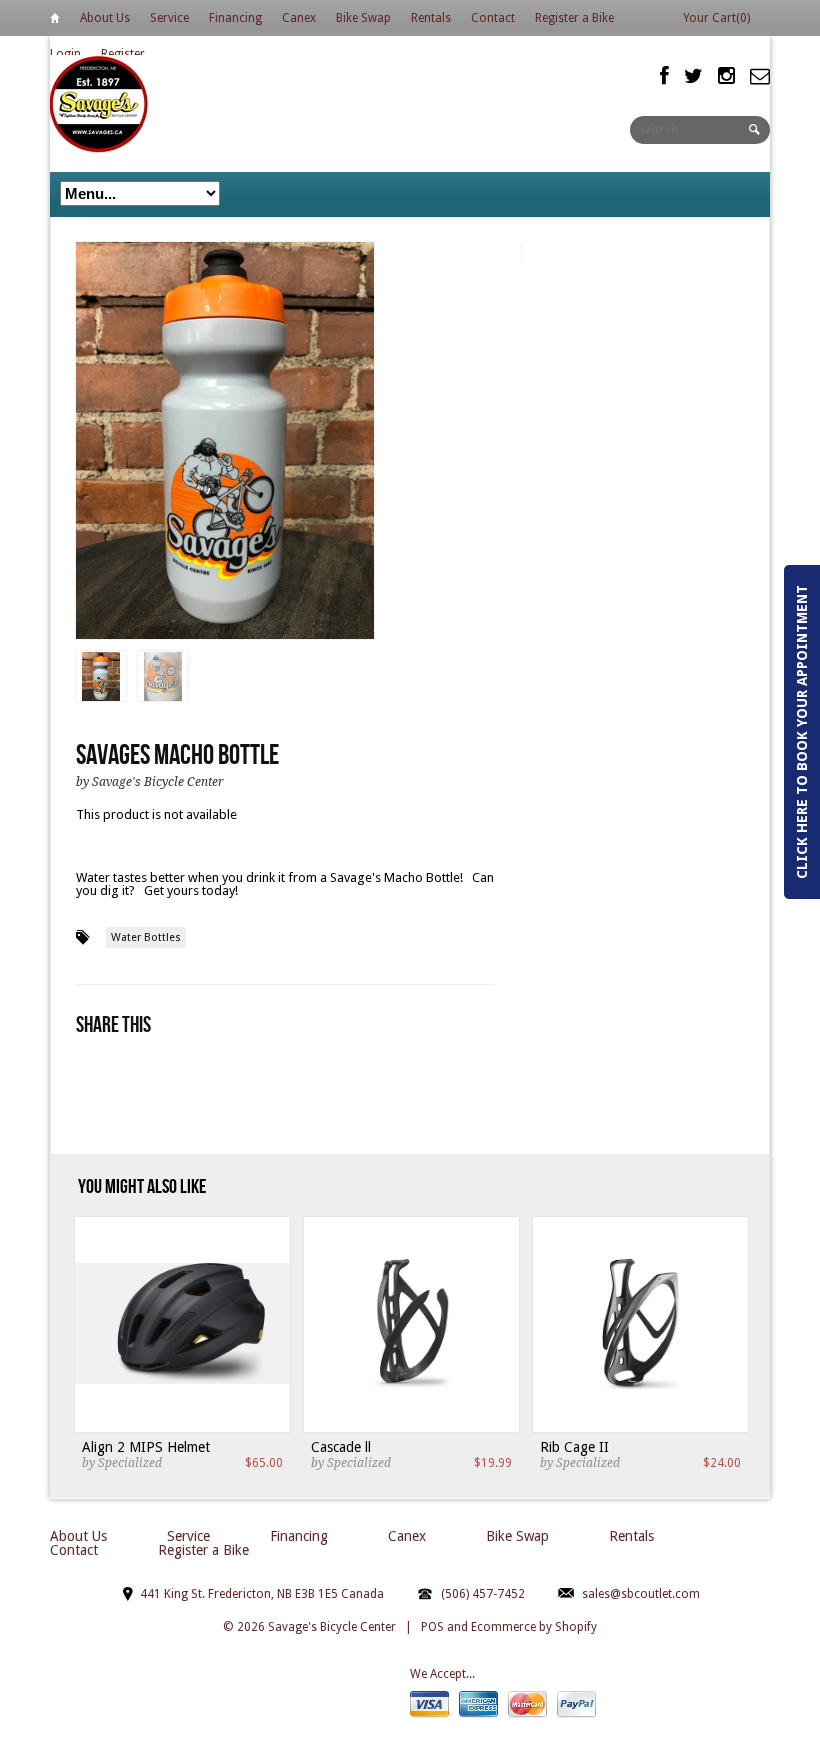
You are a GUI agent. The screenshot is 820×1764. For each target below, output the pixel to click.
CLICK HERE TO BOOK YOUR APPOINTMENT (802, 732)
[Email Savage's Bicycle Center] (760, 76)
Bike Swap (363, 18)
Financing (235, 18)
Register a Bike (574, 18)
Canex (299, 18)
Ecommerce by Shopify (534, 1627)
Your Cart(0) (716, 18)
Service (169, 18)
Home (55, 21)
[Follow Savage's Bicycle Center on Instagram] (726, 76)
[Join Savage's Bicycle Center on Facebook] (664, 76)
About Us (105, 18)
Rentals (431, 18)
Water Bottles (146, 937)
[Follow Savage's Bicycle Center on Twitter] (693, 76)
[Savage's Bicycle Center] (100, 103)
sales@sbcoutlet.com (641, 1594)
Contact (493, 18)
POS (432, 1627)
